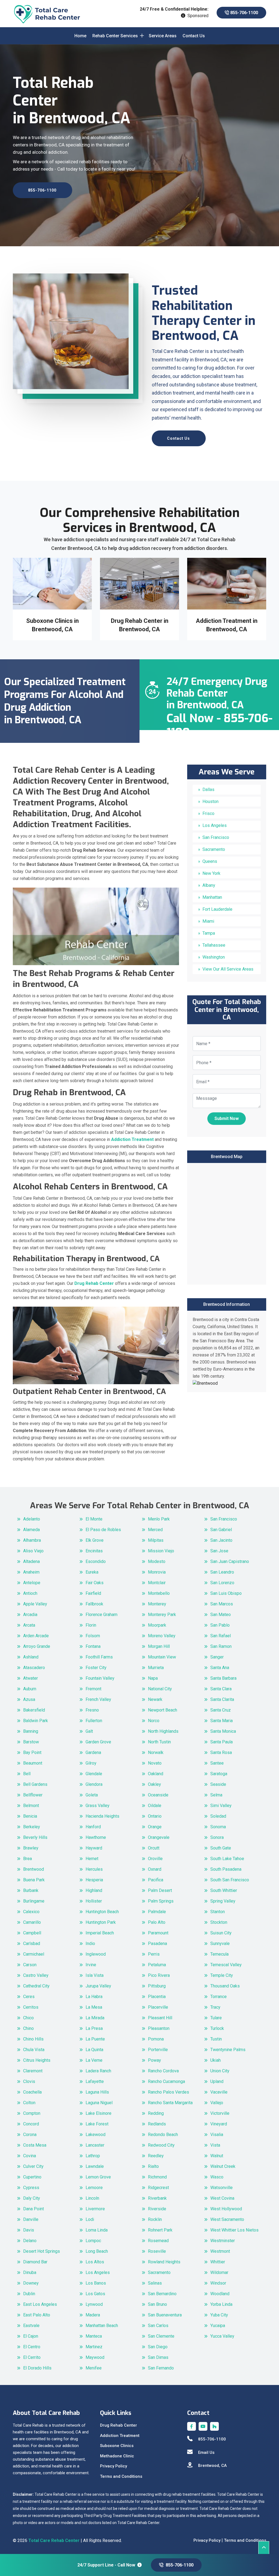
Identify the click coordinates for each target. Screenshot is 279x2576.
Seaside (218, 1784)
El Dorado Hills (37, 2368)
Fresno (92, 1710)
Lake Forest (97, 2124)
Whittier (218, 2262)
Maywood (95, 2357)
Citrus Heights (37, 2060)
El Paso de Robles (103, 1530)
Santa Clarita (222, 1699)
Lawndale (95, 2166)
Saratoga (219, 1774)
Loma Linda (97, 2230)
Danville (31, 2219)
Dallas (208, 790)
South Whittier (224, 1890)
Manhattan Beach (102, 2326)
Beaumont (33, 1763)
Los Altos (95, 2262)
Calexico (31, 1912)
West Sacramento (227, 2219)
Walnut (217, 2156)
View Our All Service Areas (228, 969)
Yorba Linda (221, 2304)
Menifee (94, 2368)
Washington (214, 957)
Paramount (158, 1933)
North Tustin (159, 1742)
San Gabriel (221, 1530)
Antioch (30, 1593)
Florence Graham (101, 1615)
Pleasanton (159, 2028)
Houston (210, 801)
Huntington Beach (102, 1912)
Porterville (158, 2050)
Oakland (156, 1774)
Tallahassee (214, 945)
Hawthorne (96, 1837)
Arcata (29, 1625)
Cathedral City (36, 1986)
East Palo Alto (37, 2315)
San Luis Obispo (226, 1593)
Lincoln (92, 2198)
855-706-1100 (244, 13)
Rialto (153, 2166)
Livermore (95, 2209)
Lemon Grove (98, 2177)
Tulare (216, 2018)
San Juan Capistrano (230, 1561)
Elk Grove (95, 1540)
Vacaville (219, 2092)
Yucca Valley (222, 2336)
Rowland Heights (164, 2262)
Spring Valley (223, 1901)
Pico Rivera (159, 1975)
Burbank (31, 1890)
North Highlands (163, 1731)
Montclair (157, 1583)
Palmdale (157, 1912)
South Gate (221, 1848)
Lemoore (94, 2188)
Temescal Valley (226, 1965)
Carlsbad (32, 1943)
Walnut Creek (223, 2166)
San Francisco (216, 837)
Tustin (216, 2039)
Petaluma (157, 1965)
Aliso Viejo (33, 1551)
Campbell (32, 1933)
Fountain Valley (100, 1678)
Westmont (220, 2251)
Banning (31, 1731)
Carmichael (34, 1954)
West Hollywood (226, 2209)
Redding (156, 2113)
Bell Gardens (35, 1784)
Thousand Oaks (225, 1986)
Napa (153, 1678)
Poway (154, 2060)
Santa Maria (222, 1721)
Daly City (32, 2198)
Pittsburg (157, 1986)
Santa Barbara (223, 1678)
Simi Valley (221, 1806)
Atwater (31, 1678)
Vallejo (217, 2103)
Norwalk (156, 1752)
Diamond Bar (35, 2262)
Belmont (31, 1806)
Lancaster (95, 2145)
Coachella (32, 2092)
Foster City (96, 1668)
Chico (28, 2018)
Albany (209, 885)
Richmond (157, 2177)
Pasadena (157, 1943)
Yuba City (219, 2315)
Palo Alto (157, 1922)
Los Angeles (215, 825)
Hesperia (94, 1880)
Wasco (217, 2177)
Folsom (93, 1636)
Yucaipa (218, 2326)
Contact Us (194, 36)
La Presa (94, 2028)
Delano (30, 2241)
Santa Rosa (221, 1752)
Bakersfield (34, 1710)
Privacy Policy (113, 2466)
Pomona (156, 2039)
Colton (29, 2103)
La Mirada (95, 2018)
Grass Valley (98, 1806)
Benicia (30, 1816)
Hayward (94, 1848)
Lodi (90, 2219)
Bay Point (32, 1752)
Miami (208, 921)
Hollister (94, 1901)
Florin (91, 1625)
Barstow (31, 1742)
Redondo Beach (163, 2135)
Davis (29, 2230)
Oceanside (158, 1795)
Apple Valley (35, 1604)
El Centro (32, 2347)
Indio (90, 1943)
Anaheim (31, 1572)
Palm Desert (160, 1890)
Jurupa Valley (98, 1986)
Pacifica (156, 1880)
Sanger (217, 1657)
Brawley (31, 1848)
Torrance (219, 1997)
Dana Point (34, 2209)
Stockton (219, 1922)
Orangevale (159, 1837)
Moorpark (157, 1625)
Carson (30, 1965)
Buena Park (34, 1880)
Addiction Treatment (120, 2436)
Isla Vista (95, 1975)
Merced (155, 1530)
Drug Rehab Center (119, 2425)
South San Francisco (230, 1880)
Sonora (217, 1837)
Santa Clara (221, 1689)
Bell (27, 1774)
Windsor (218, 2283)
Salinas (155, 2283)
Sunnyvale (220, 1943)
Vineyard (219, 2124)
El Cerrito (32, 2357)
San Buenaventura (165, 2315)
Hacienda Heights (102, 1816)
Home (80, 36)
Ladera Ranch (98, 2071)
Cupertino (32, 2177)
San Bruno (157, 2304)
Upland (217, 2081)
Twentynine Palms (228, 2050)
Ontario (155, 1816)
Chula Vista (34, 2050)
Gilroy (91, 1763)
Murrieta (156, 1668)
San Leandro (222, 1572)
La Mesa (94, 2007)
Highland (94, 1890)
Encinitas (94, 1551)
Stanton (218, 1912)
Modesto (157, 1561)
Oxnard (155, 1869)
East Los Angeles (40, 2304)
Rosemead (158, 2241)
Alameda (31, 1530)
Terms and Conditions (121, 2476)
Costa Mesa (35, 2145)
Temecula (219, 1954)
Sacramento (214, 849)
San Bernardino (162, 2294)
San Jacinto (221, 1540)
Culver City (33, 2166)
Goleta (92, 1795)
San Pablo (220, 1625)
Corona (30, 2135)
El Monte (94, 1519)
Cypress (31, 2188)
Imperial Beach (100, 1933)
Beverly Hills (35, 1837)
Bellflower (33, 1795)
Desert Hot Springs (42, 2251)
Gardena (93, 1752)
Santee (217, 1763)
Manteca (94, 2336)
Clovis (29, 2081)
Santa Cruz (221, 1710)
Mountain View (162, 1657)
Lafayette (95, 2081)
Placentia (157, 1997)
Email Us (206, 2452)
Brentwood (34, 1869)
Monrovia (157, 1572)
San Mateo (221, 1615)
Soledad (218, 1816)
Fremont (93, 1689)
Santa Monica (223, 1731)
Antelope (32, 1583)
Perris (154, 1954)
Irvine (91, 1965)
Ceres (29, 1997)
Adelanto (32, 1519)
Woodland (220, 2294)
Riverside (157, 2209)
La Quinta (94, 2050)
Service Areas (163, 36)
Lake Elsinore (98, 2113)
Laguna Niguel (99, 2103)
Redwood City (161, 2145)
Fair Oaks (95, 1583)
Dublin (29, 2294)
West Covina (222, 2198)
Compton (32, 2113)
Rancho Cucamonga (166, 2081)
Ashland (31, 1657)
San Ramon (221, 1646)
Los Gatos (95, 2294)
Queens (210, 861)
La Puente (95, 2039)
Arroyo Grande (37, 1646)
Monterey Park (162, 1615)
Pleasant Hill (160, 2018)
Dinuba (30, 2272)
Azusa (29, 1699)
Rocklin (155, 2219)
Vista (215, 2145)
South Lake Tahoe (227, 1859)
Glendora (94, 1784)
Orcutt (154, 1848)
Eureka (92, 1572)
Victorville (220, 2113)
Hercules (94, 1869)
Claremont (33, 2071)
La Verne (94, 2060)
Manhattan (212, 897)
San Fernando (161, 2368)
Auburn (30, 1689)
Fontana (93, 1646)
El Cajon (31, 2336)
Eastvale (31, 2326)
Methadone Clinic (117, 2456)
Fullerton (94, 1721)
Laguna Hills (97, 2092)
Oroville (155, 1859)
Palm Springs (161, 1901)
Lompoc (93, 2241)
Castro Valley (36, 1975)
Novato (155, 1763)
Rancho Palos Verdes (169, 2092)
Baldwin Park (36, 1721)
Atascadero (34, 1668)
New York (211, 873)
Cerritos (31, 2007)
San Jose (219, 1551)
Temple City (222, 1975)
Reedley (156, 2156)
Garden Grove (98, 1742)
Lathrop (93, 2156)
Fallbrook (94, 1604)
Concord (31, 2124)
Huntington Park (101, 1922)
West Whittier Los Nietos (234, 2230)
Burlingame (34, 1901)
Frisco (208, 813)
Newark (155, 1699)
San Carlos (158, 2326)
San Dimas (158, 2357)
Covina (30, 2156)
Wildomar (219, 2272)
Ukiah (216, 2060)
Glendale (94, 1774)
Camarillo (32, 1922)
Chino (28, 2028)
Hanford (93, 1827)
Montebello (159, 1593)
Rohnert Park (160, 2230)
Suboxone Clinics (117, 2446)
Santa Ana (220, 1668)
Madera (93, 2315)
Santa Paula (222, 1742)
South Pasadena (226, 1869)
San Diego (158, 2347)
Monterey (157, 1604)
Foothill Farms (99, 1657)
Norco (154, 1721)
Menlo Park (159, 1519)
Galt (89, 1731)
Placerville (158, 2007)
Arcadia (30, 1615)
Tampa (209, 933)
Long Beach (97, 2251)
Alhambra (32, 1540)
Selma (216, 1795)
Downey (31, 2283)
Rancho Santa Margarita (170, 2103)
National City (160, 1689)
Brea (28, 1859)
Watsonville (222, 2188)
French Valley (98, 1699)
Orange (155, 1827)
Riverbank (157, 2198)
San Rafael (221, 1636)
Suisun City (221, 1933)
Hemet (92, 1859)
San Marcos (222, 1604)
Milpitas (156, 1540)
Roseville (157, 2251)
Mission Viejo (161, 1551)
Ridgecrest (158, 2188)
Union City (220, 2071)
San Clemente (161, 2336)
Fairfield (93, 1593)
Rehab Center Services (115, 36)
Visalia (217, 2135)
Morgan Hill (159, 1646)
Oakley (154, 1784)
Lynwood (94, 2304)
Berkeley (32, 1827)
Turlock (217, 2028)
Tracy (215, 2007)
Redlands (157, 2124)
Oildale (155, 1806)
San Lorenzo (222, 1583)
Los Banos (96, 2283)
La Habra (94, 1997)
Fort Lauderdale (217, 909)
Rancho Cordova (163, 2071)
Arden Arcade (36, 1636)
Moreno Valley (162, 1636)
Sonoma (218, 1827)
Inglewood (96, 1954)
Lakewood (95, 2135)
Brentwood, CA (212, 2466)
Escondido (96, 1561)
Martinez (94, 2347)
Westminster (223, 2241)
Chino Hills (33, 2039)
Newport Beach (163, 1710)
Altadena (31, 1561)
